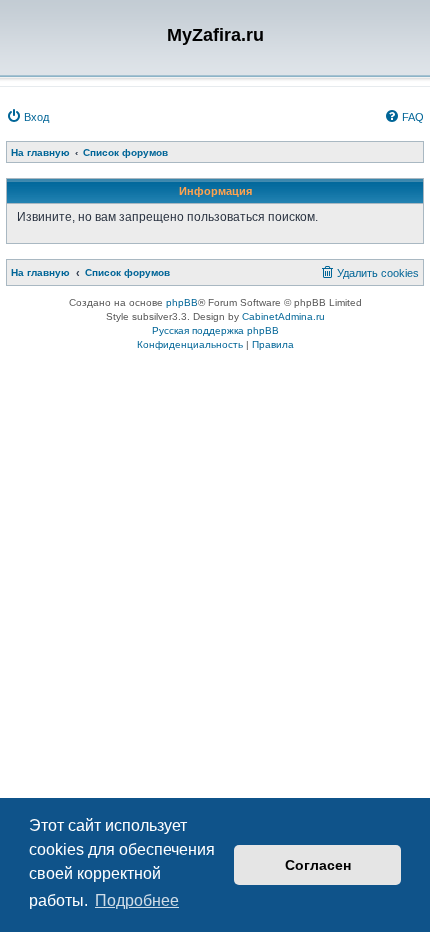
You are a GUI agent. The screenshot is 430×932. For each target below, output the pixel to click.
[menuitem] (27, 117)
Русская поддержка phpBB (215, 330)
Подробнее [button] (137, 900)
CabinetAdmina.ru (283, 316)
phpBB (182, 302)
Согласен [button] (318, 865)
